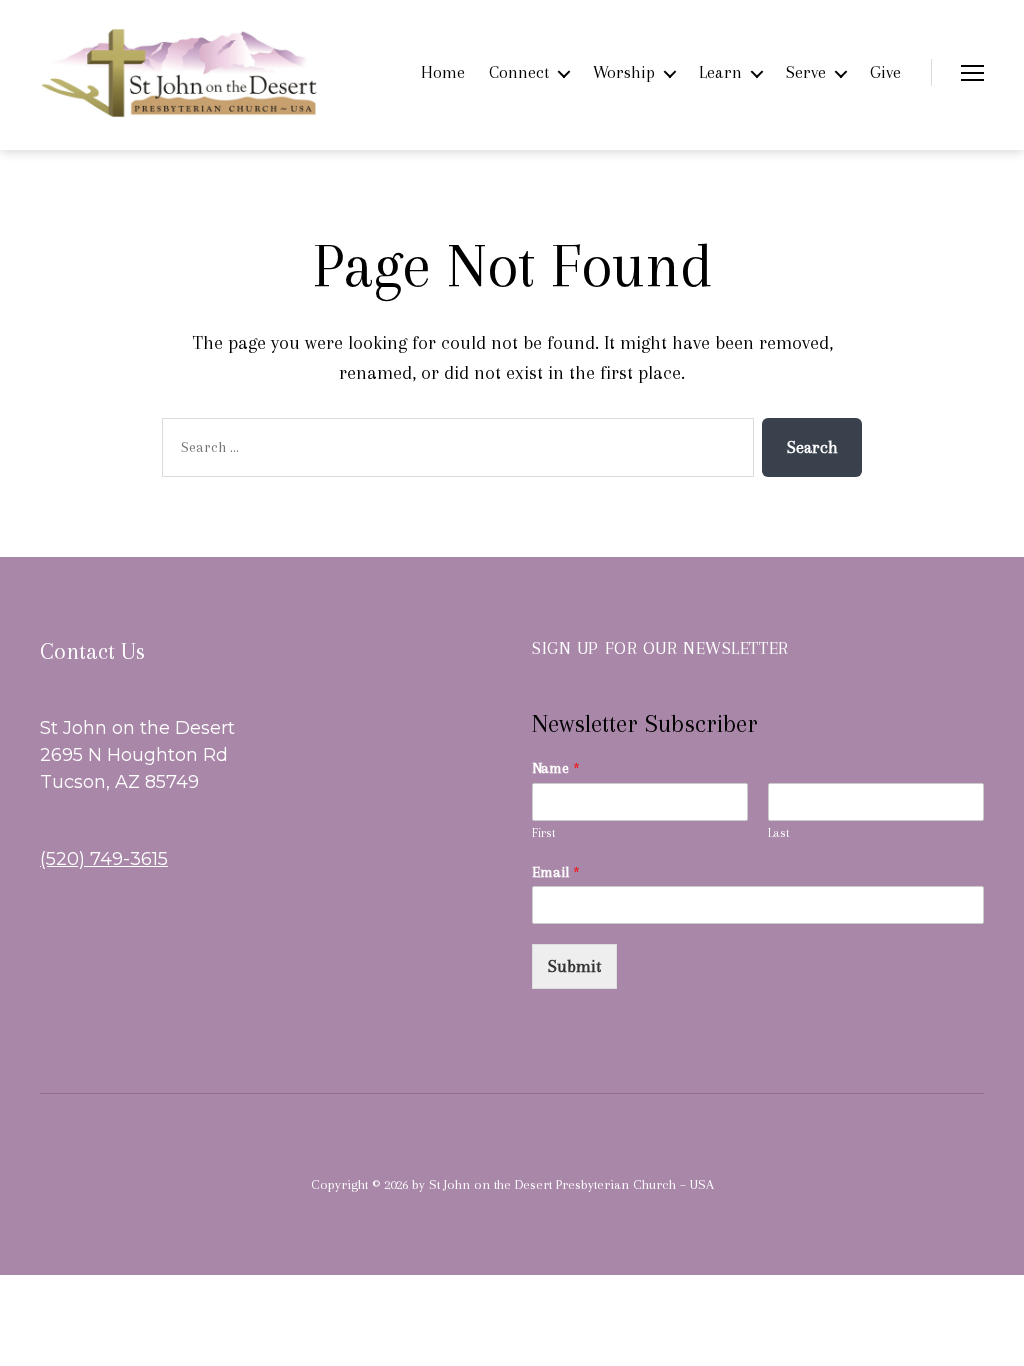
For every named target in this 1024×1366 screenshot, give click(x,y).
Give (885, 72)
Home (443, 72)
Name (556, 768)
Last (779, 833)
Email (556, 872)
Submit (574, 966)
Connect (519, 72)
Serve (806, 72)
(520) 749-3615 (104, 859)
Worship (624, 72)
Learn (720, 72)
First (544, 833)
